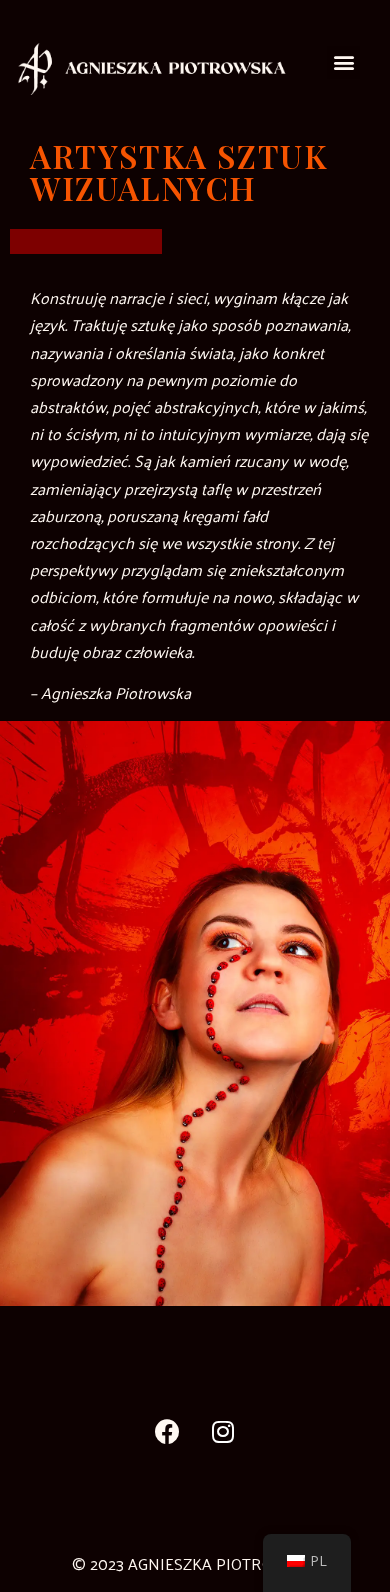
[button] (343, 62)
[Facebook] (168, 1431)
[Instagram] (223, 1431)
